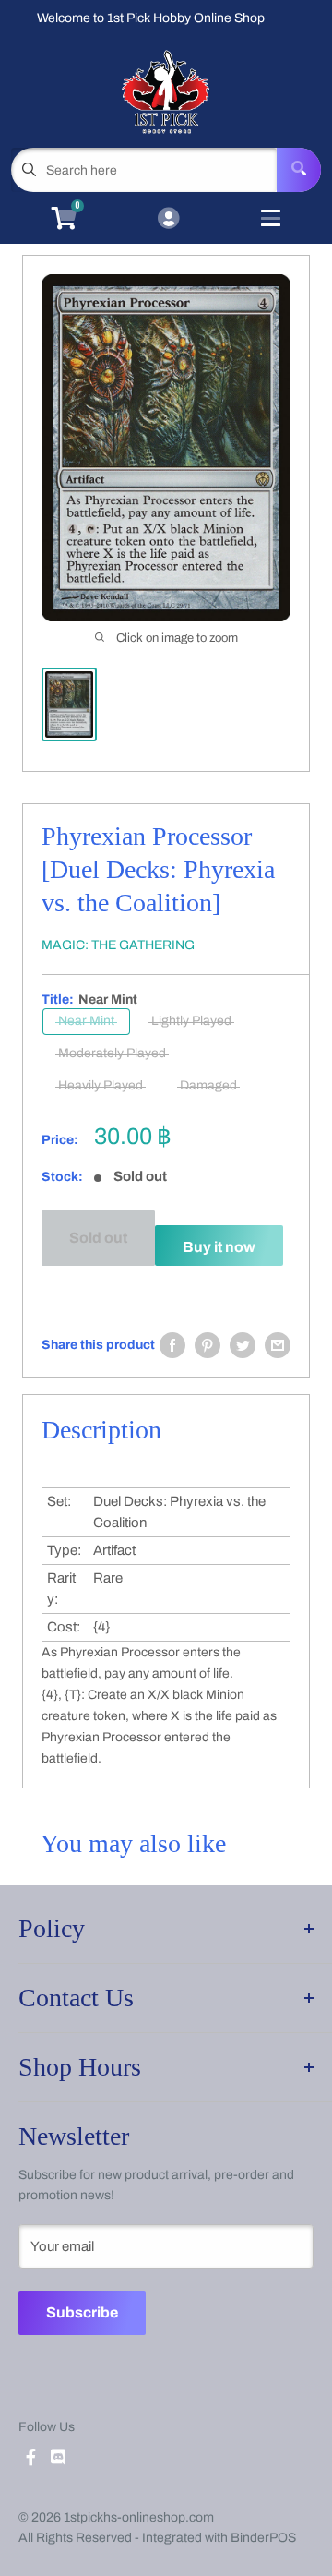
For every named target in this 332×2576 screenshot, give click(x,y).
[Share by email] (278, 1345)
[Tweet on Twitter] (243, 1345)
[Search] (299, 170)
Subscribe (82, 2312)
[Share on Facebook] (172, 1345)
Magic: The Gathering (118, 945)
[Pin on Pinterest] (207, 1345)
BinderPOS (263, 2538)
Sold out (98, 1238)
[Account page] (168, 220)
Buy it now (219, 1247)
